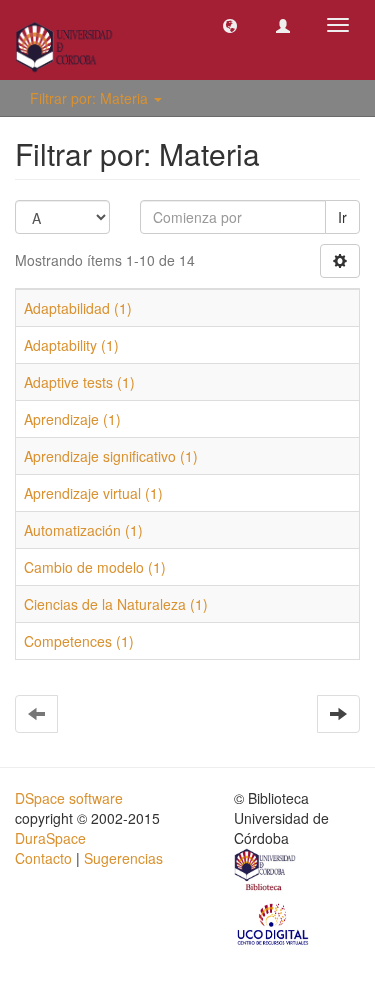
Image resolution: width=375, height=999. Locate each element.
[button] (230, 25)
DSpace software (69, 798)
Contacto (43, 858)
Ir (342, 217)
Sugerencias (123, 858)
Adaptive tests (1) (79, 382)
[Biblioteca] (266, 872)
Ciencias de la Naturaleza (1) (116, 604)
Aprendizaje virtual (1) (93, 493)
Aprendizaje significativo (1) (111, 456)
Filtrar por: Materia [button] (91, 98)
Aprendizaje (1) (72, 419)
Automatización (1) (83, 530)
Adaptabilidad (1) (78, 308)
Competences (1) (79, 641)
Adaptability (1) (71, 345)
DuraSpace (50, 838)
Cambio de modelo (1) (95, 567)
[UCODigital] (274, 923)
